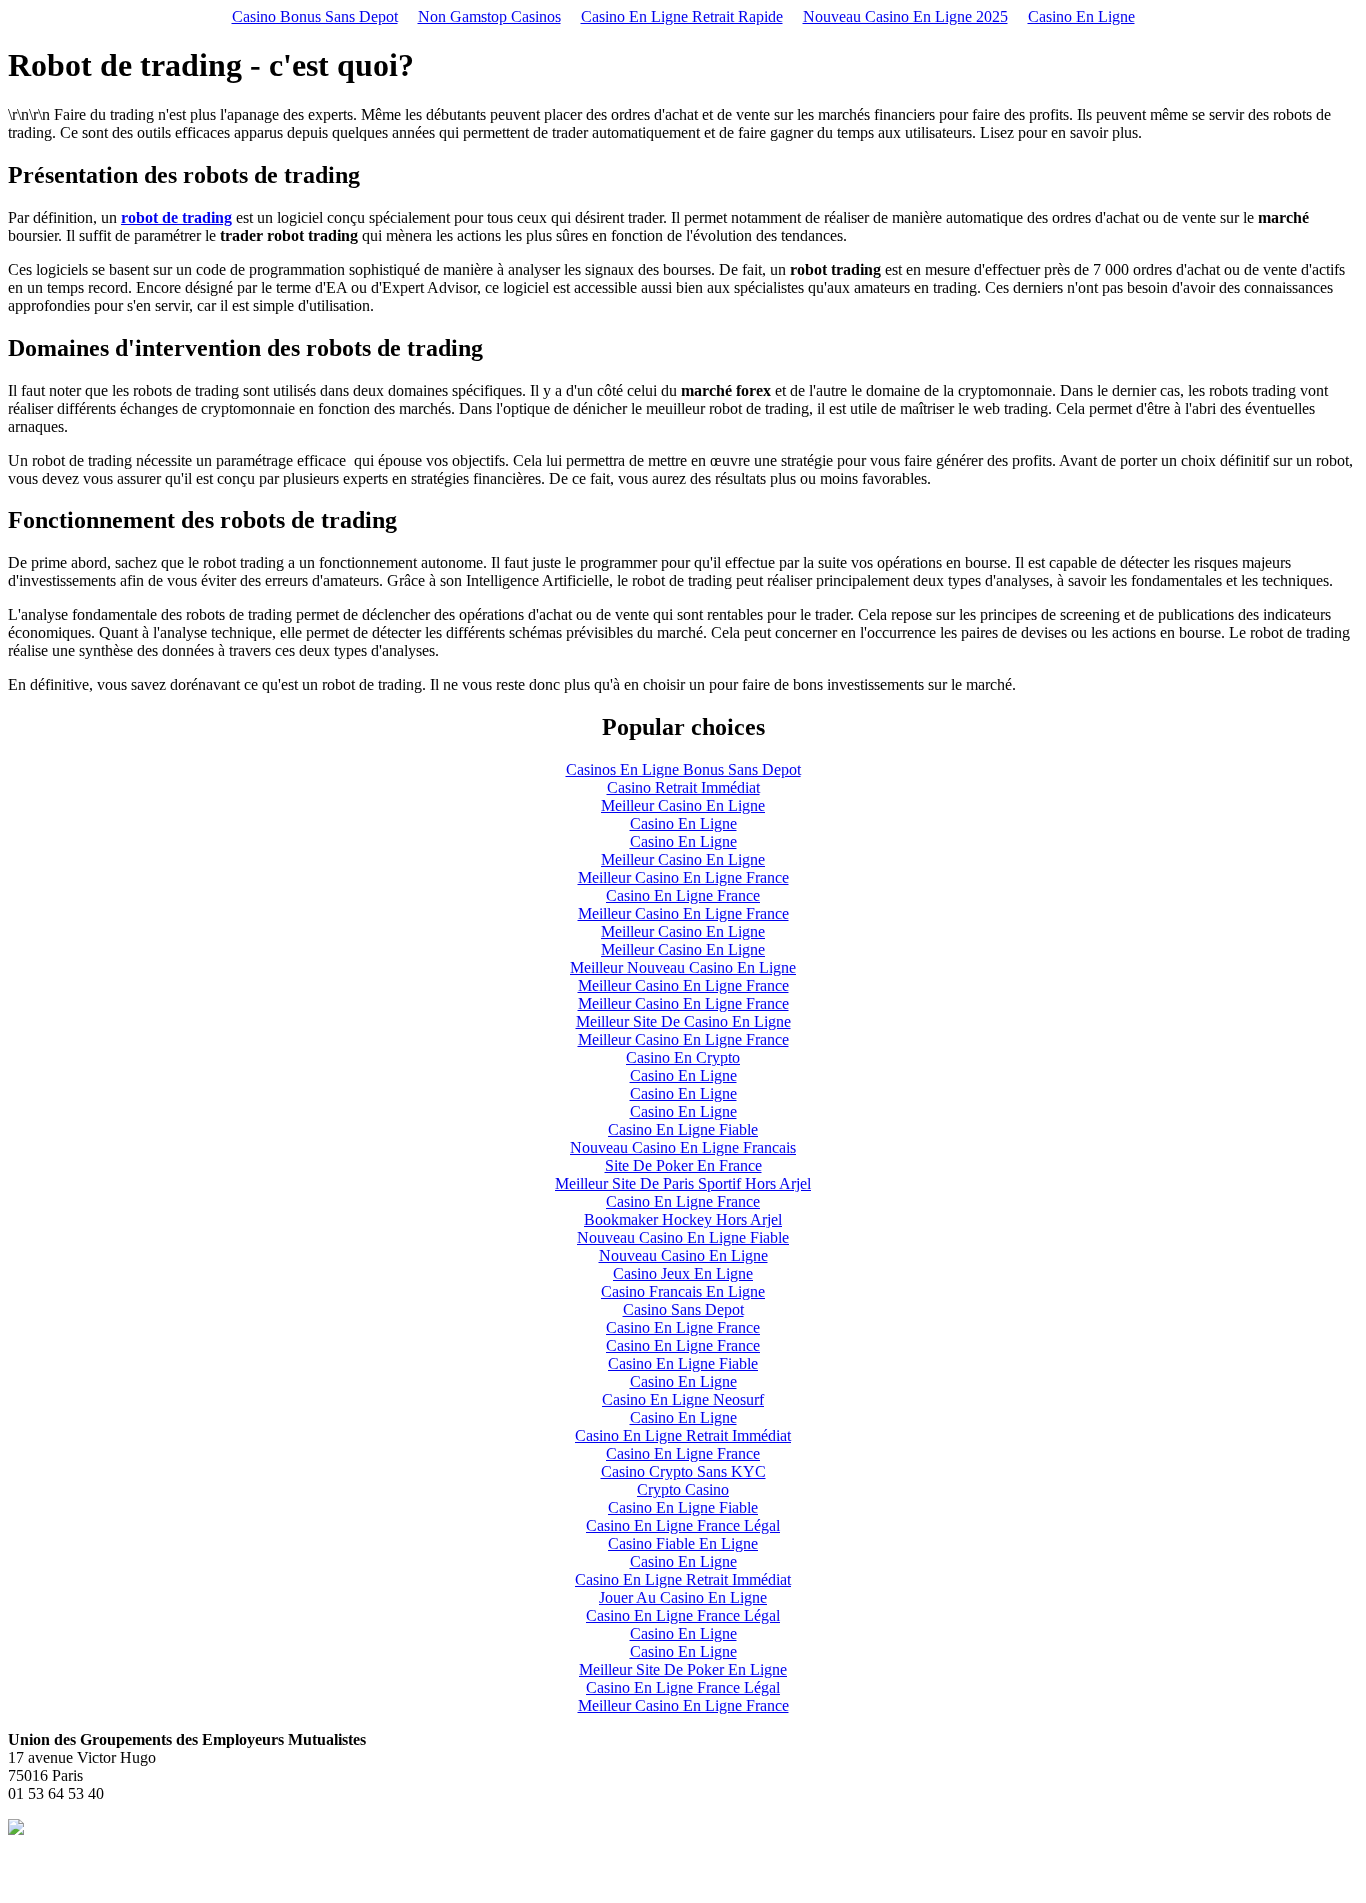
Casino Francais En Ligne (683, 1291)
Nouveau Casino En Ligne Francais (683, 1147)
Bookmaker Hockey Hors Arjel (683, 1219)
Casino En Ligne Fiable (683, 1129)
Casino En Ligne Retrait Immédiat (683, 1435)
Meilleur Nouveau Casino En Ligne (683, 967)
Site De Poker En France (683, 1165)
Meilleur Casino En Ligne (683, 805)
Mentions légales (61, 1859)
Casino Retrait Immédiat (683, 787)
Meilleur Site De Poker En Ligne (683, 1669)
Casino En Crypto (683, 1057)
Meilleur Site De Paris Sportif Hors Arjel (683, 1183)
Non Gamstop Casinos (489, 16)
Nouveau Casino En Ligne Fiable (683, 1237)
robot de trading (176, 217)
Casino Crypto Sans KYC (683, 1471)
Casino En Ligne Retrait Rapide (682, 16)
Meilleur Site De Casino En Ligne (683, 1021)
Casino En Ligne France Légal (683, 1525)
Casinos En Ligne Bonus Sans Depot (683, 769)
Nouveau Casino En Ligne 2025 (905, 16)
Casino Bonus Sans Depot (315, 16)
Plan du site (44, 1877)
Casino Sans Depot (683, 1309)
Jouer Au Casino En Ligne (683, 1597)
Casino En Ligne (1081, 16)
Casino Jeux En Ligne (683, 1273)
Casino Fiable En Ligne (683, 1543)
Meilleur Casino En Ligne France (683, 877)
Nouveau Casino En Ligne (683, 1255)
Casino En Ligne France (683, 895)
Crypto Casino (683, 1489)
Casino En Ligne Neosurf (683, 1399)
